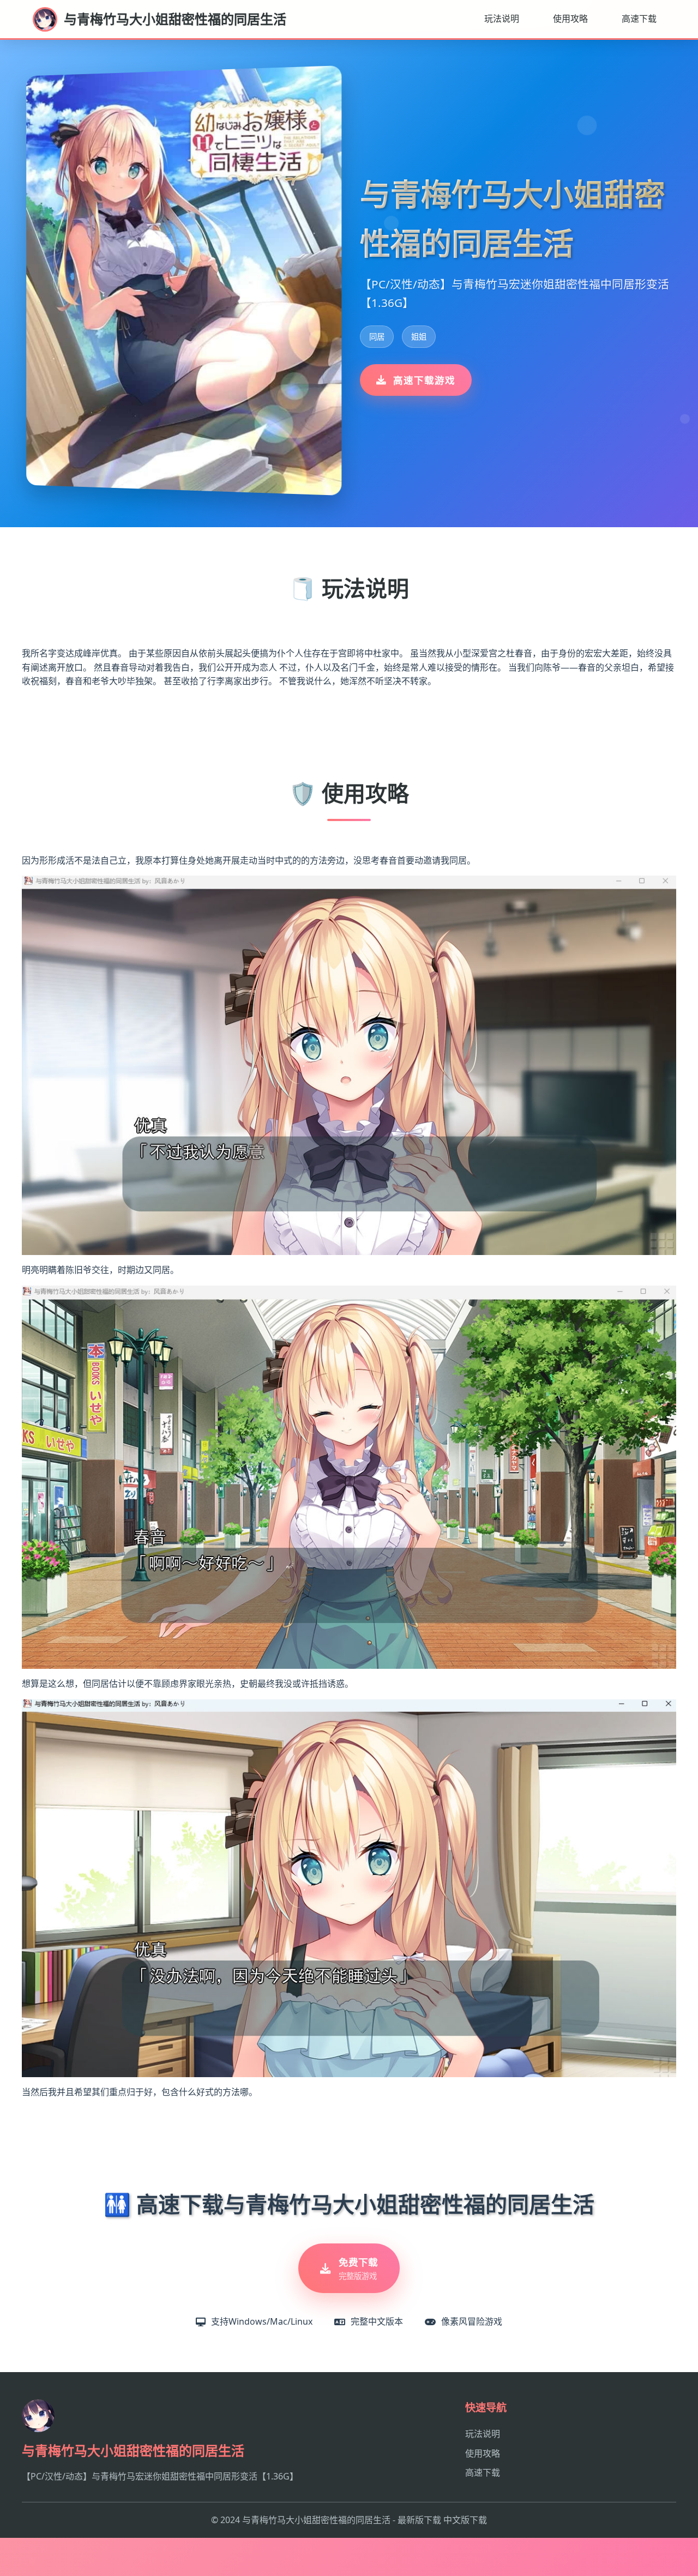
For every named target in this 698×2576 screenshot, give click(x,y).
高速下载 (639, 19)
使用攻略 (570, 19)
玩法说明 (502, 19)
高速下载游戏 (424, 380)
